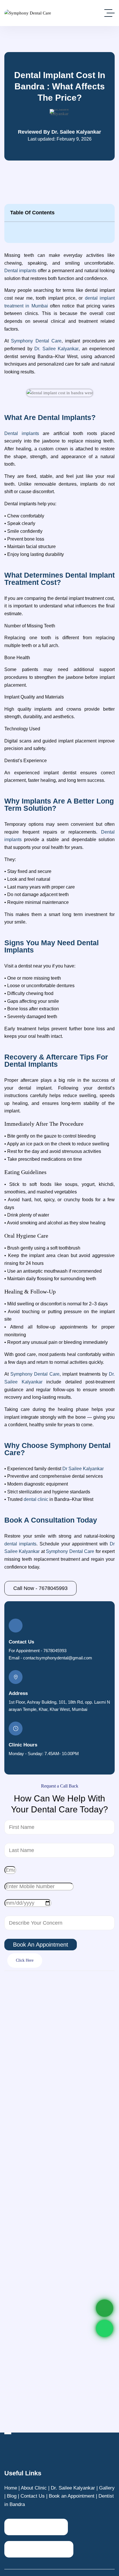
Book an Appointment (72, 2496)
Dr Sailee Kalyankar (83, 1469)
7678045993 (55, 1651)
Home (11, 2488)
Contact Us (33, 2496)
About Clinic (34, 2488)
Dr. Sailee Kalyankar (73, 2488)
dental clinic (35, 1499)
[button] (107, 213)
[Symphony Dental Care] (28, 13)
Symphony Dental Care (70, 1551)
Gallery (107, 2488)
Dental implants (20, 271)
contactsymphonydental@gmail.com (58, 1658)
